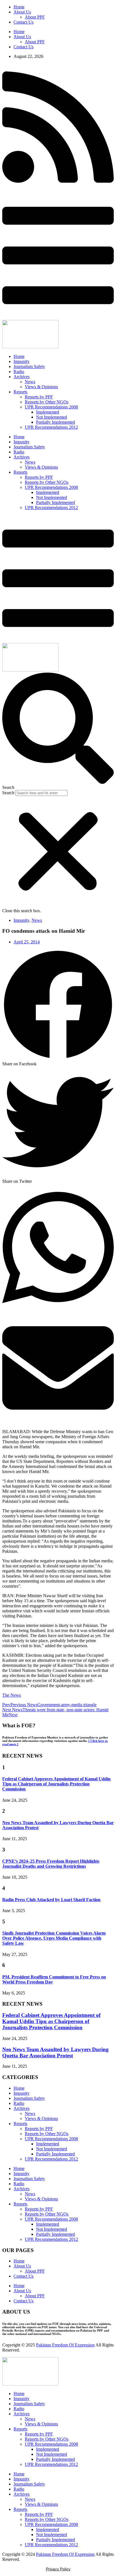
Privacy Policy (58, 2569)
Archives (22, 377)
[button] (58, 731)
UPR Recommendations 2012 (51, 427)
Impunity (22, 361)
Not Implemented (52, 417)
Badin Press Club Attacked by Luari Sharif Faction (51, 1900)
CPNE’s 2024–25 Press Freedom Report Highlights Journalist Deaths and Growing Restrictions (51, 1864)
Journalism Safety (29, 366)
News (30, 382)
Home (19, 7)
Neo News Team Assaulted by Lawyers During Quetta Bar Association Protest (55, 2052)
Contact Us (24, 22)
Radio (19, 372)
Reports (20, 392)
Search (8, 793)
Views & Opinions (41, 387)
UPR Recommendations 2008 (51, 407)
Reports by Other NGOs (47, 402)
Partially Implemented (55, 422)
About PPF (35, 17)
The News (12, 1695)
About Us (22, 12)
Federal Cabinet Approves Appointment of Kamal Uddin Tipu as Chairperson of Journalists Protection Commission (56, 1784)
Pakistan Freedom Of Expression (65, 2345)
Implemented (48, 412)
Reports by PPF (39, 397)
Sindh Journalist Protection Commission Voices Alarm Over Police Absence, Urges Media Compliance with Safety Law (54, 1938)
